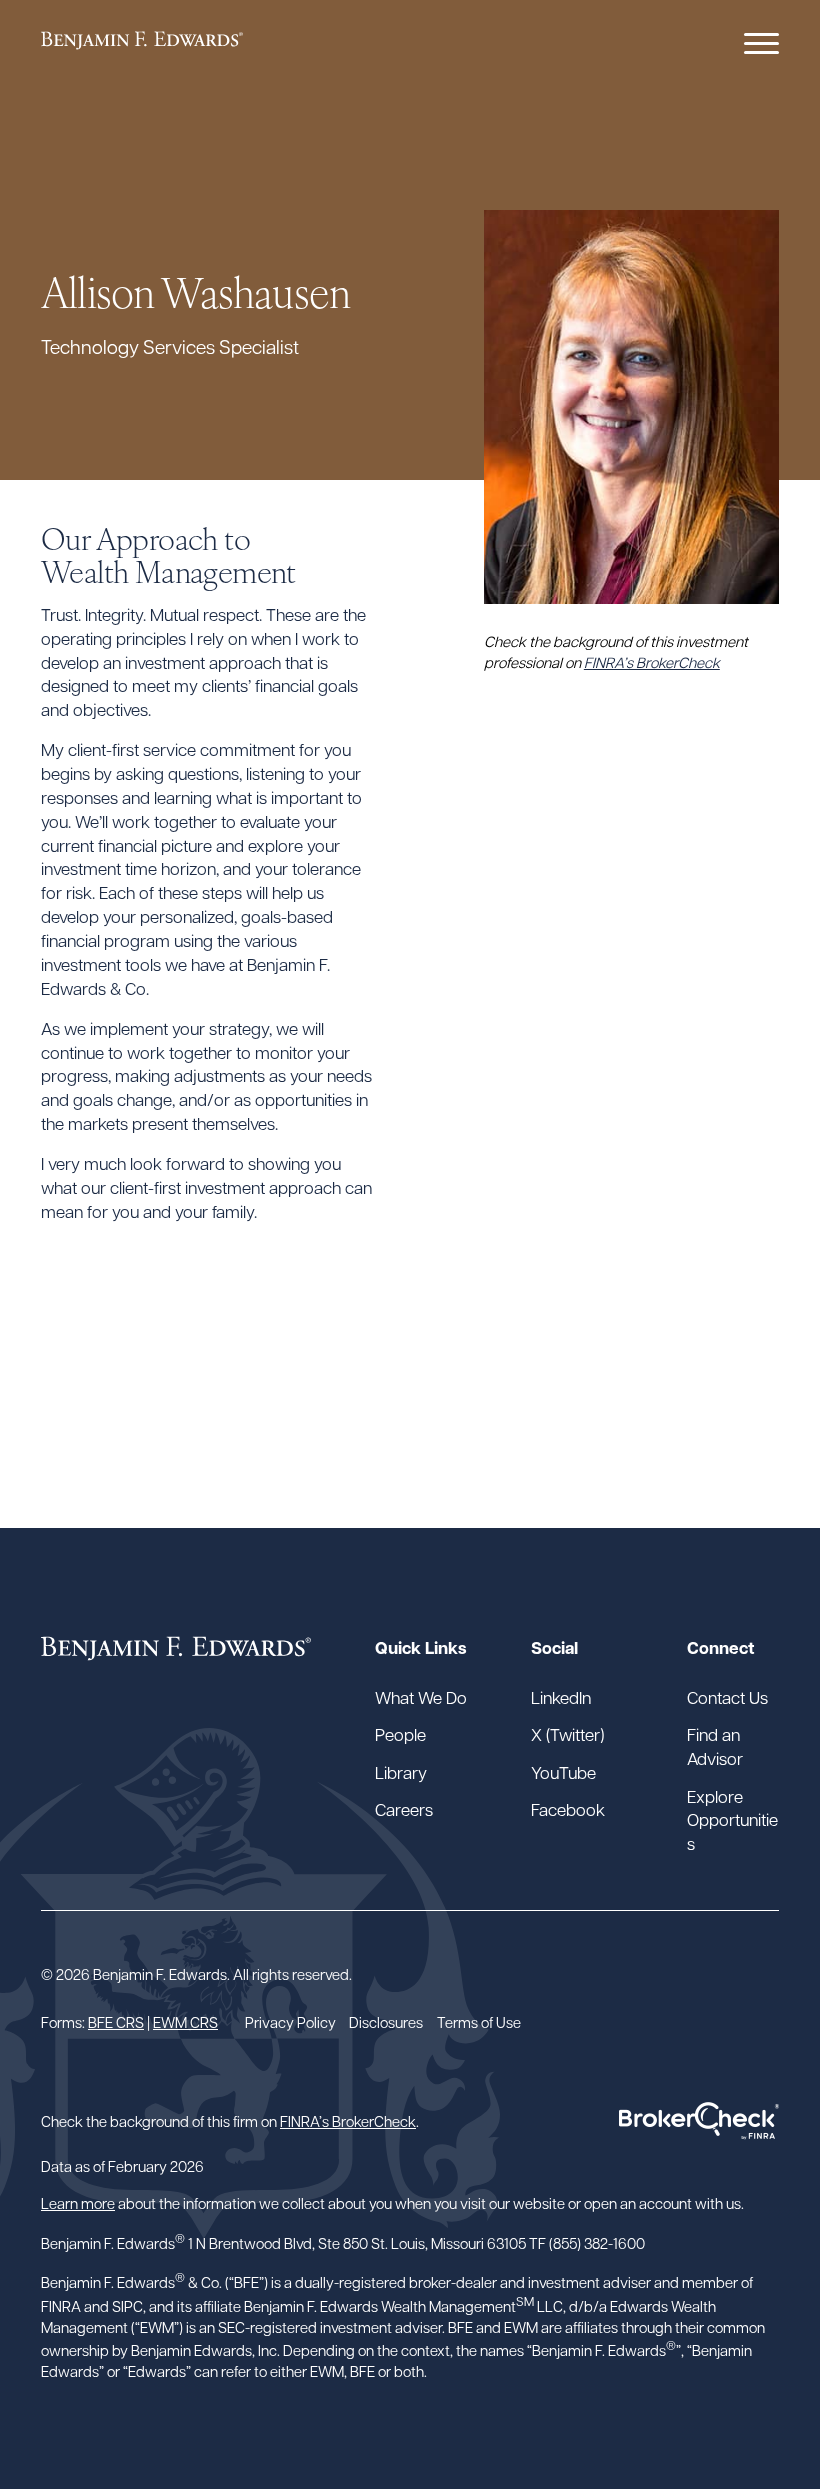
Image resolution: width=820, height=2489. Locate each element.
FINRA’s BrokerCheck (652, 661)
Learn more (78, 2202)
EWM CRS (185, 2021)
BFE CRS (116, 2021)
